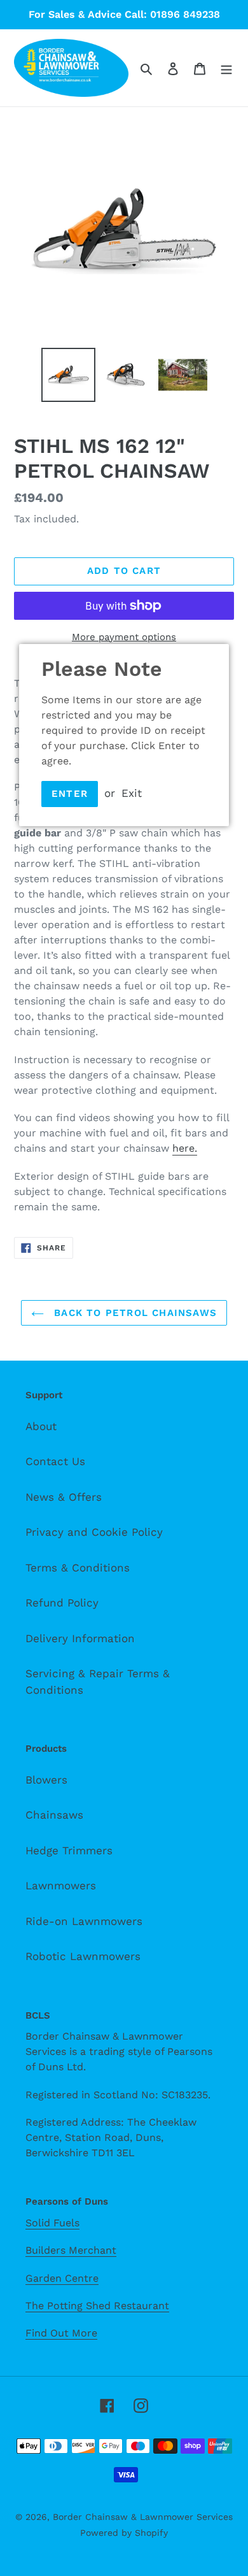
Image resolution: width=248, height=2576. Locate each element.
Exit (132, 793)
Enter (70, 794)
